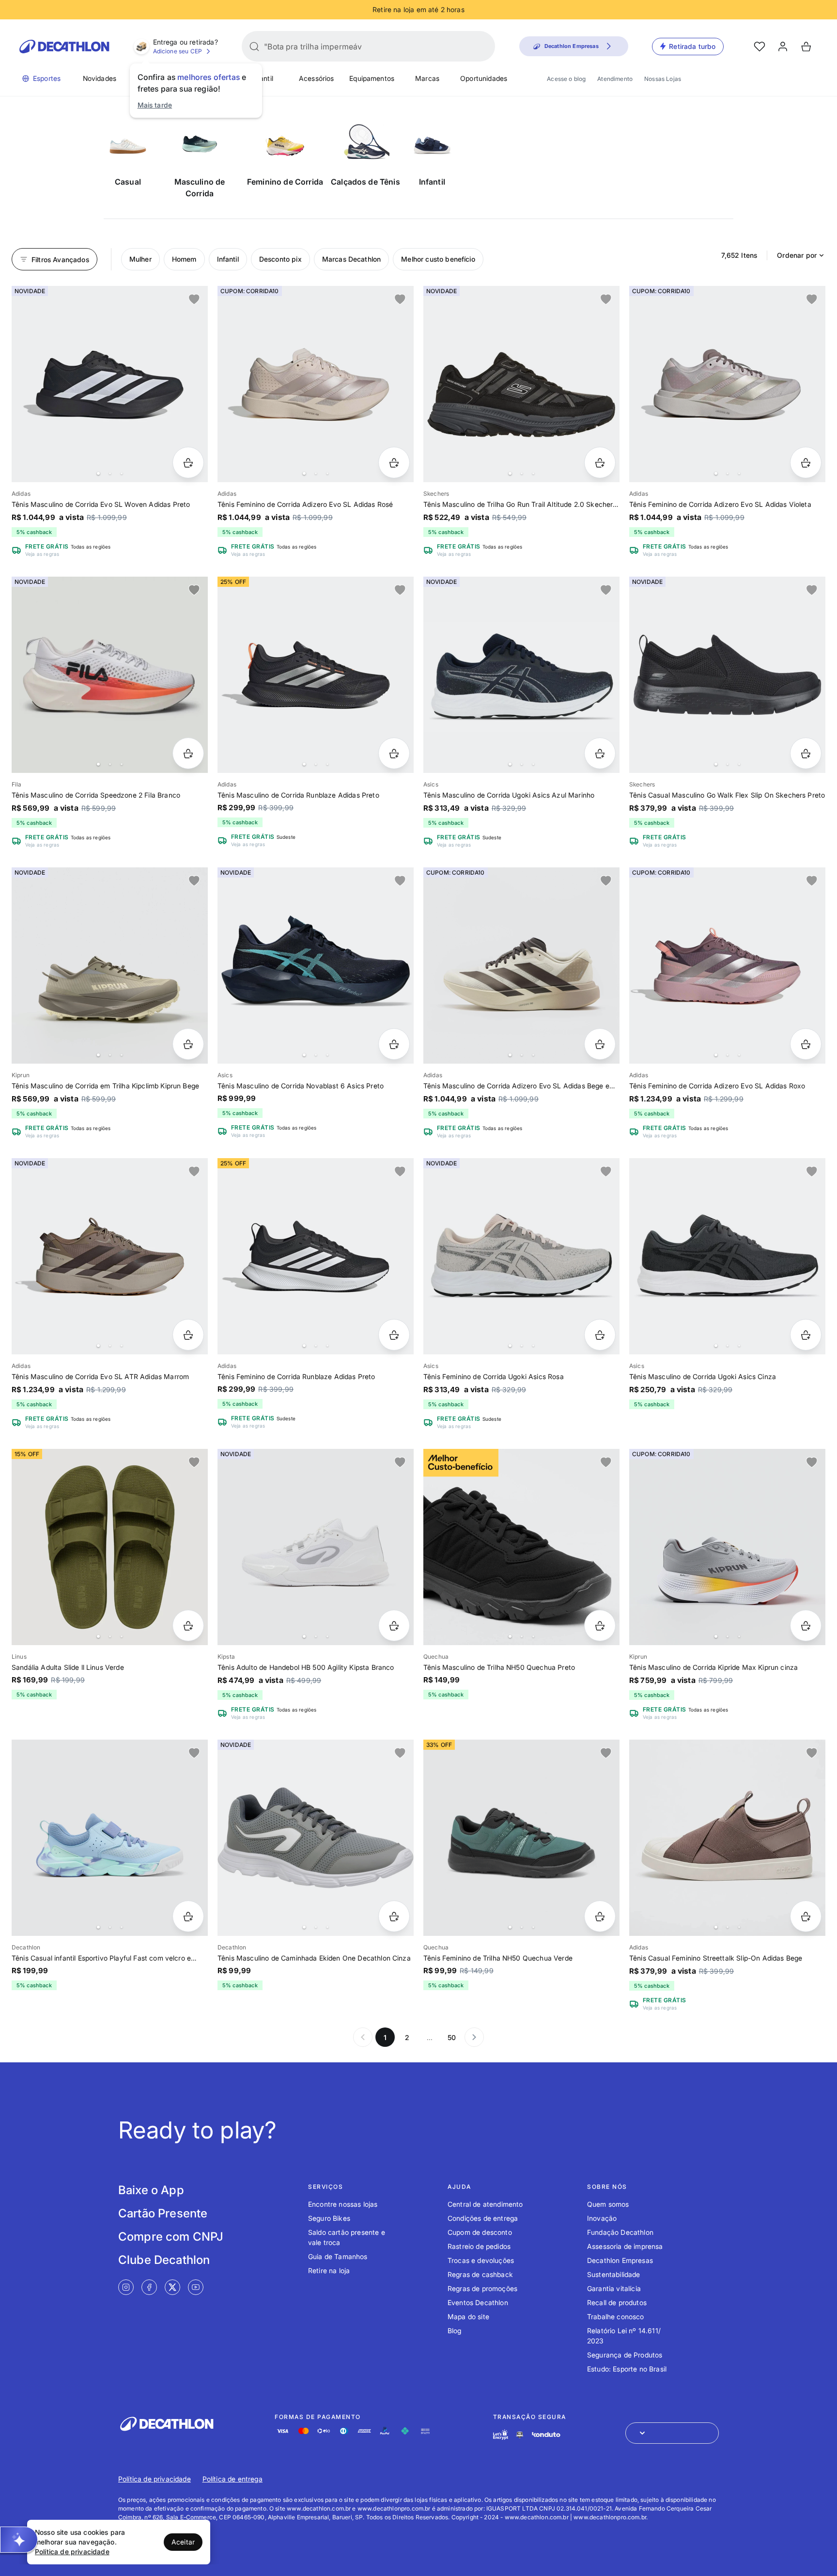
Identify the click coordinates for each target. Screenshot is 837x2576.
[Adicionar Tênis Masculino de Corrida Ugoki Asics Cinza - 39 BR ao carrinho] (806, 1335)
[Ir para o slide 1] (98, 473)
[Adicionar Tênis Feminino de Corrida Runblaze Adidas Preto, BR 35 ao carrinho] (394, 1335)
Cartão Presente (163, 2213)
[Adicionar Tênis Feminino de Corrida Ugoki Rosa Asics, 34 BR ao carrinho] (600, 1335)
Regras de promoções (482, 2288)
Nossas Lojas (663, 79)
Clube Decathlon (164, 2260)
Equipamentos (372, 78)
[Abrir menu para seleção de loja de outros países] (672, 2433)
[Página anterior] (363, 2037)
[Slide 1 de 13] (110, 675)
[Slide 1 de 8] (727, 384)
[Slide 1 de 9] (727, 966)
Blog (455, 2331)
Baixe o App (151, 2190)
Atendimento (615, 79)
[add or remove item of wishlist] (194, 299)
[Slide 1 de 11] (110, 966)
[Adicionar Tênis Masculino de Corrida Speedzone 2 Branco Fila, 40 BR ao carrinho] (188, 753)
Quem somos (608, 2204)
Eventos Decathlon (478, 2302)
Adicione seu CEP (178, 51)
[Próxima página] (474, 2037)
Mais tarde (155, 105)
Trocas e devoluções (481, 2260)
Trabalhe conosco (616, 2317)
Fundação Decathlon (620, 2232)
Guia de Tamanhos (338, 2256)
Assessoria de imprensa (625, 2246)
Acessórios (317, 78)
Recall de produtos (617, 2302)
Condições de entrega (483, 2218)
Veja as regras (42, 554)
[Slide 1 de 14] (316, 384)
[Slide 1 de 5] (727, 675)
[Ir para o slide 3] (122, 473)
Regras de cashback (480, 2274)
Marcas (427, 78)
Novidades (100, 78)
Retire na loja (329, 2270)
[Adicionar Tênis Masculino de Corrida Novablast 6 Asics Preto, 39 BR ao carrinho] (394, 1044)
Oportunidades (484, 78)
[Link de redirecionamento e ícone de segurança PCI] (520, 2435)
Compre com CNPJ (171, 2237)
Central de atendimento (485, 2204)
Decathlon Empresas (620, 2260)
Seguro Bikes (329, 2218)
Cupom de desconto (480, 2232)
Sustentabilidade (614, 2274)
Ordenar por (797, 255)
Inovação (602, 2218)
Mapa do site (468, 2317)
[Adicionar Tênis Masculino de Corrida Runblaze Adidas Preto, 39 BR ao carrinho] (394, 753)
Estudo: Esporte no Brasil (627, 2369)
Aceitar (183, 2542)
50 (452, 2037)
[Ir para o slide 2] (110, 473)
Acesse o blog (566, 79)
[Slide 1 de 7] (521, 675)
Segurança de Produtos (625, 2355)
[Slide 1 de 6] (521, 384)
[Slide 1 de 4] (316, 966)
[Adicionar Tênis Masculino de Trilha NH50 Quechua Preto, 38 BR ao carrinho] (600, 1626)
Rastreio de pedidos (479, 2246)
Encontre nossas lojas (343, 2204)
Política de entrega (232, 2479)
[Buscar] (254, 47)
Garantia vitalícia (614, 2288)
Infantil (262, 78)
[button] (19, 2540)
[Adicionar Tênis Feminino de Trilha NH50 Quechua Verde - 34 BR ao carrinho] (600, 1916)
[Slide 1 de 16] (316, 675)
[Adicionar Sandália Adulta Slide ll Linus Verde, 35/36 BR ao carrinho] (188, 1626)
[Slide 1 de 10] (110, 384)
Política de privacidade (155, 2479)
